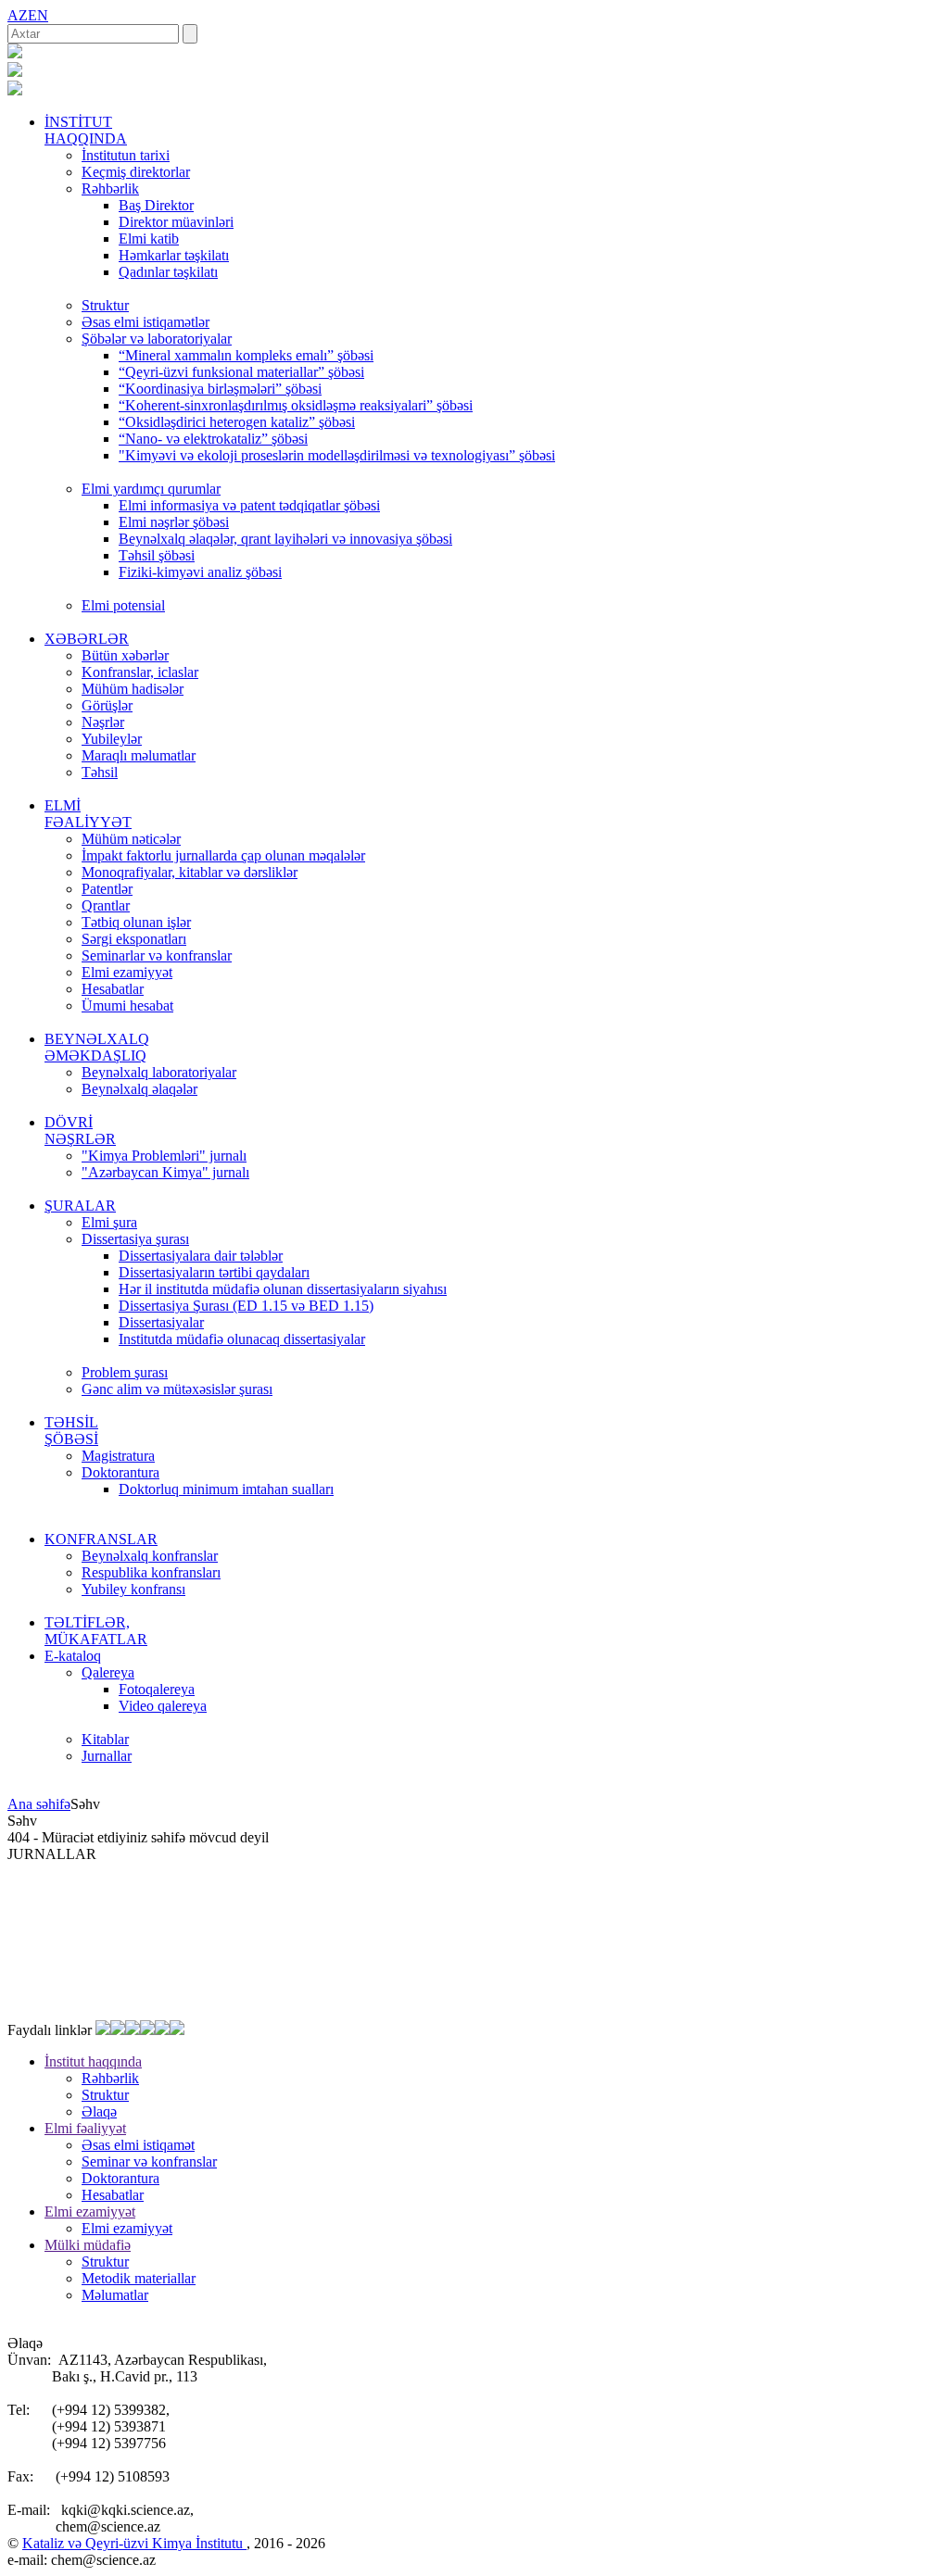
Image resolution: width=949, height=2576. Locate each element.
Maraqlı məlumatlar (139, 755)
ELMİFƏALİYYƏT (88, 814)
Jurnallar (107, 1756)
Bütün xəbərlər (125, 655)
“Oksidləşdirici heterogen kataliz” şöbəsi (237, 422)
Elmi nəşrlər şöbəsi (174, 522)
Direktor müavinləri (176, 222)
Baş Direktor (156, 205)
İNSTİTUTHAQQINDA (86, 130)
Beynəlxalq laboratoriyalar (159, 1072)
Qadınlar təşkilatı (168, 272)
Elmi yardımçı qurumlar (151, 489)
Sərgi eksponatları (134, 939)
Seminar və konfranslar (149, 2161)
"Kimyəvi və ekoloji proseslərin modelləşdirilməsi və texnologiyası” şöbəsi (337, 455)
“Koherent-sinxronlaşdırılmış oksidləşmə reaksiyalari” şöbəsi (296, 405)
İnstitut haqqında (93, 2061)
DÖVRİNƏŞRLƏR (80, 1131)
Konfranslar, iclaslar (140, 672)
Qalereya (108, 1672)
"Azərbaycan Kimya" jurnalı (165, 1172)
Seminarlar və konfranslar (157, 955)
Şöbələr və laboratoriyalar (157, 339)
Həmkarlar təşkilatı (174, 255)
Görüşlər (107, 705)
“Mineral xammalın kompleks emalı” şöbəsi (246, 355)
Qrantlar (106, 905)
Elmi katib (149, 239)
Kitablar (105, 1739)
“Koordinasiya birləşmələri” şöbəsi (220, 389)
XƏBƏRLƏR (87, 639)
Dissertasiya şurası (135, 1239)
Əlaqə (99, 2111)
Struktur (105, 305)
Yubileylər (112, 739)
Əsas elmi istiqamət (138, 2145)
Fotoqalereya (157, 1689)
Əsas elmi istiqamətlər (146, 322)
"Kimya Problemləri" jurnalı (164, 1156)
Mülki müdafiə (88, 2245)
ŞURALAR (80, 1206)
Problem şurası (125, 1372)
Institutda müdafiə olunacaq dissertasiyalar (242, 1339)
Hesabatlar (113, 989)
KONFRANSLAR (101, 1539)
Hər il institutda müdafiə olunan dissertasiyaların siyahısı (283, 1289)
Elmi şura (109, 1222)
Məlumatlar (115, 2295)
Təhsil (100, 772)
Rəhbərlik (110, 188)
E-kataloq (73, 1656)
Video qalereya (163, 1706)
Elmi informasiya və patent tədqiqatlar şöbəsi (249, 505)
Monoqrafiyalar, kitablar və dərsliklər (190, 872)
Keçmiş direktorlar (136, 172)
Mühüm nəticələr (131, 839)
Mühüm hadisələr (133, 689)
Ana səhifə (39, 1804)
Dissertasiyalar (161, 1322)
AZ (18, 15)
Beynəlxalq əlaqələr (139, 1089)
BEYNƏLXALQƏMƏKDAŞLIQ (97, 1047)
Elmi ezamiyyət (127, 972)
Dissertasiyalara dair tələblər (201, 1256)
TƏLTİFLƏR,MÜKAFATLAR (96, 1631)
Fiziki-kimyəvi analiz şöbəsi (200, 572)
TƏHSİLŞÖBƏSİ (71, 1431)
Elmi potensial (123, 605)
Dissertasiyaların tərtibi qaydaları (214, 1272)
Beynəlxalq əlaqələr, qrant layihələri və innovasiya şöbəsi (285, 539)
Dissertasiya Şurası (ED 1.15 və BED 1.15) (246, 1306)
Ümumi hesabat (127, 1005)
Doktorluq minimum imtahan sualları (226, 1489)
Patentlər (107, 889)
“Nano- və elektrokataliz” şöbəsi (213, 439)
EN (38, 15)
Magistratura (118, 1456)
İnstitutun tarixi (126, 155)
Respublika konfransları (151, 1572)
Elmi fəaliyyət (85, 2128)
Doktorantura (120, 1472)
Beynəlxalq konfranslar (150, 1556)
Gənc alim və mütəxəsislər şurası (177, 1389)
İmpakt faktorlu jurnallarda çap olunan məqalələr (223, 855)
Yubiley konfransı (133, 1589)
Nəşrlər (103, 722)
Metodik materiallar (139, 2278)
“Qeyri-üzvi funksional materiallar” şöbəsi (241, 372)
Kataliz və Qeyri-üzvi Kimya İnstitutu (134, 2543)
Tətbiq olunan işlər (136, 922)
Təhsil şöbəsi (157, 555)
